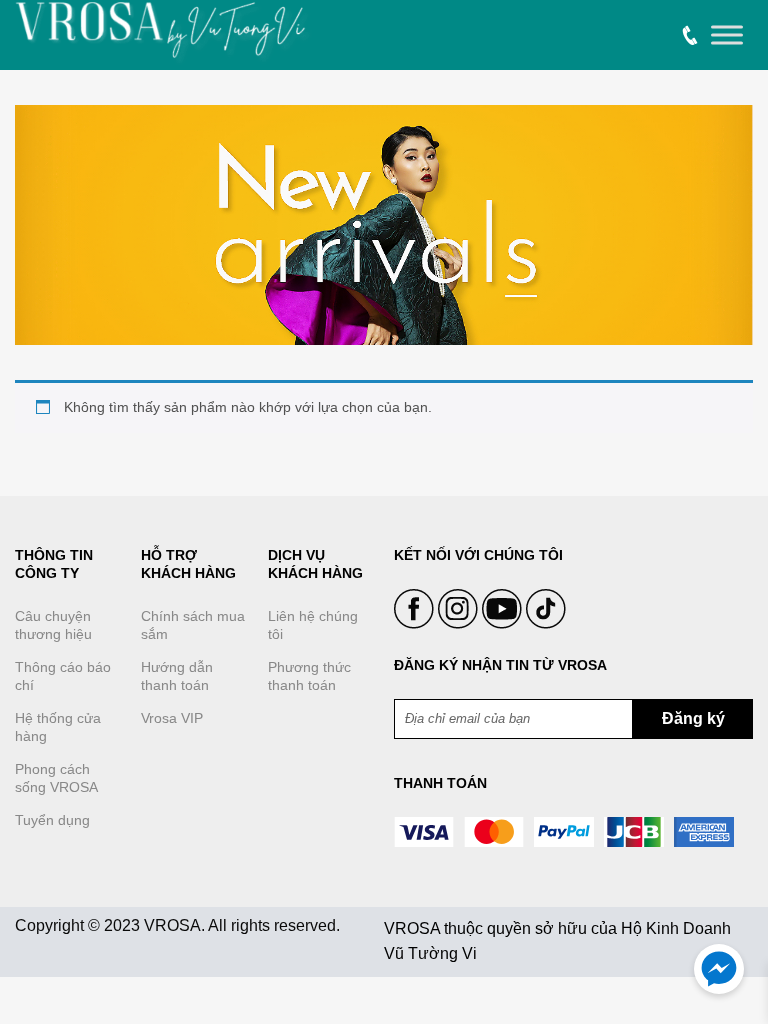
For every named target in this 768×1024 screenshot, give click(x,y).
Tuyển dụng (52, 820)
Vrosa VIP (172, 718)
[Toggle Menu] (727, 35)
